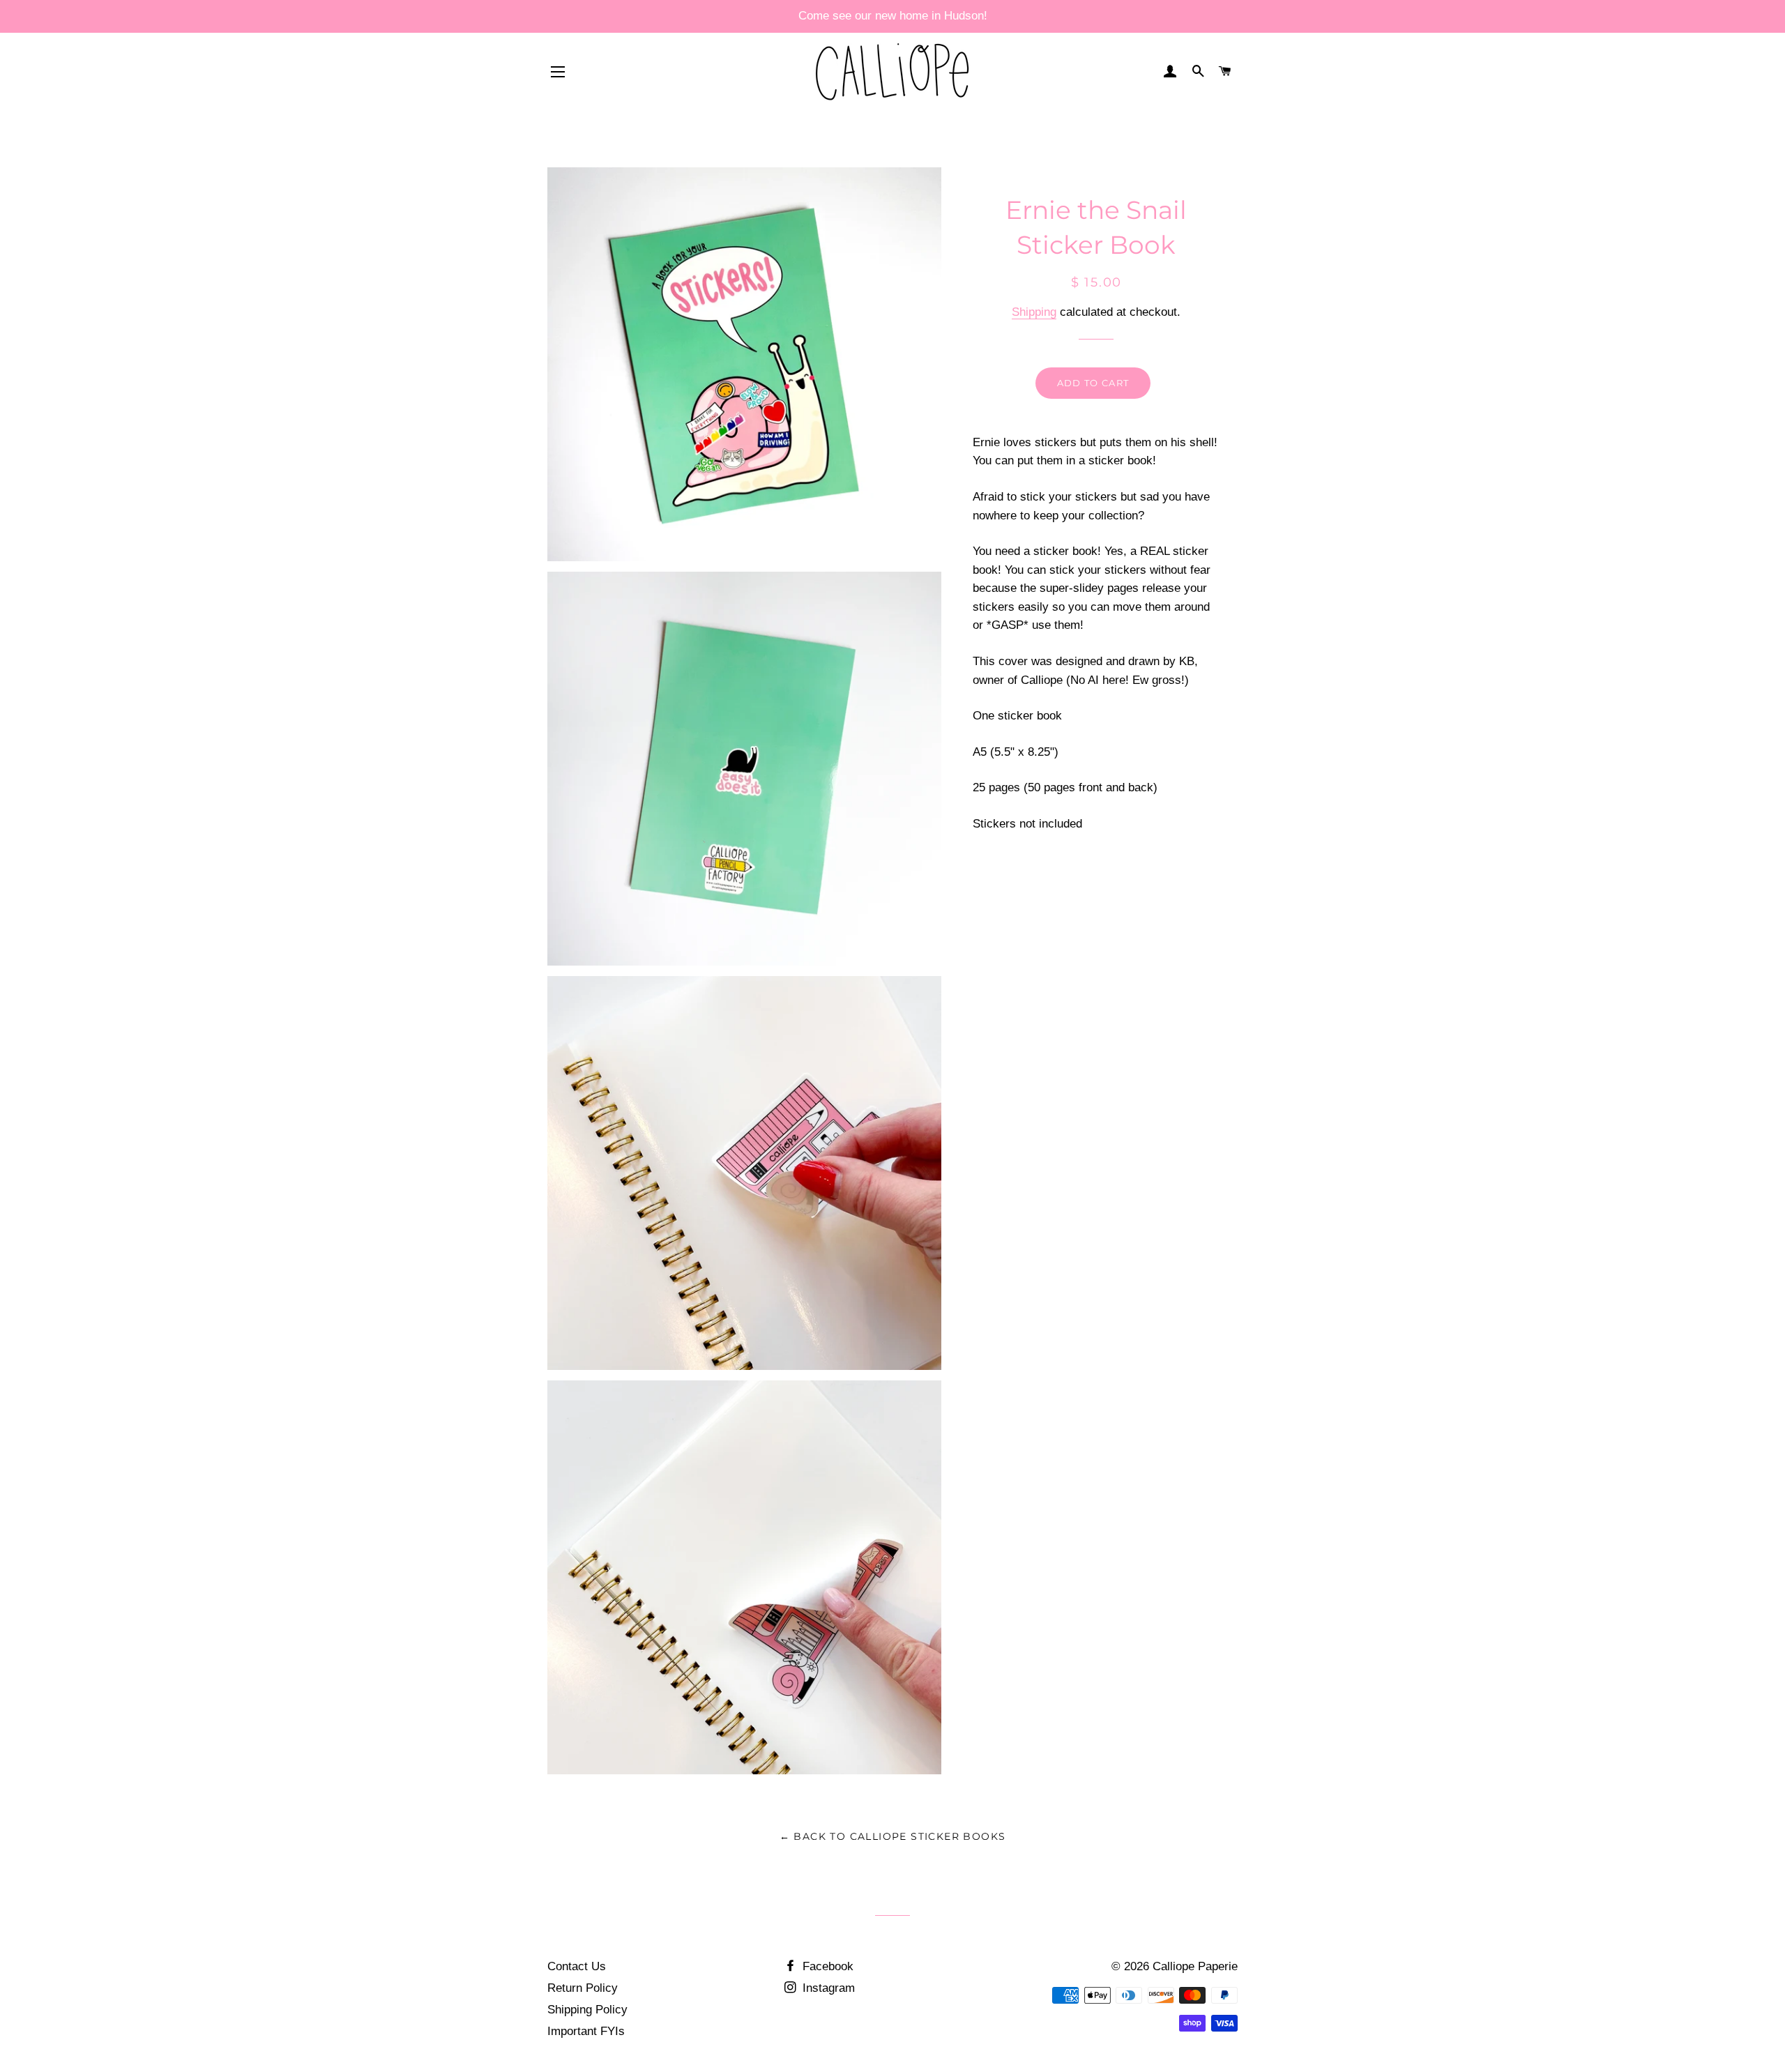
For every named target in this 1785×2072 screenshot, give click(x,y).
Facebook (826, 1966)
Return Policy (583, 1988)
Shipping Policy (587, 2010)
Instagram (827, 1988)
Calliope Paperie (1195, 1966)
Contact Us (577, 1966)
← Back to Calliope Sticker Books (893, 1836)
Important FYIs (586, 2031)
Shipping (1034, 312)
